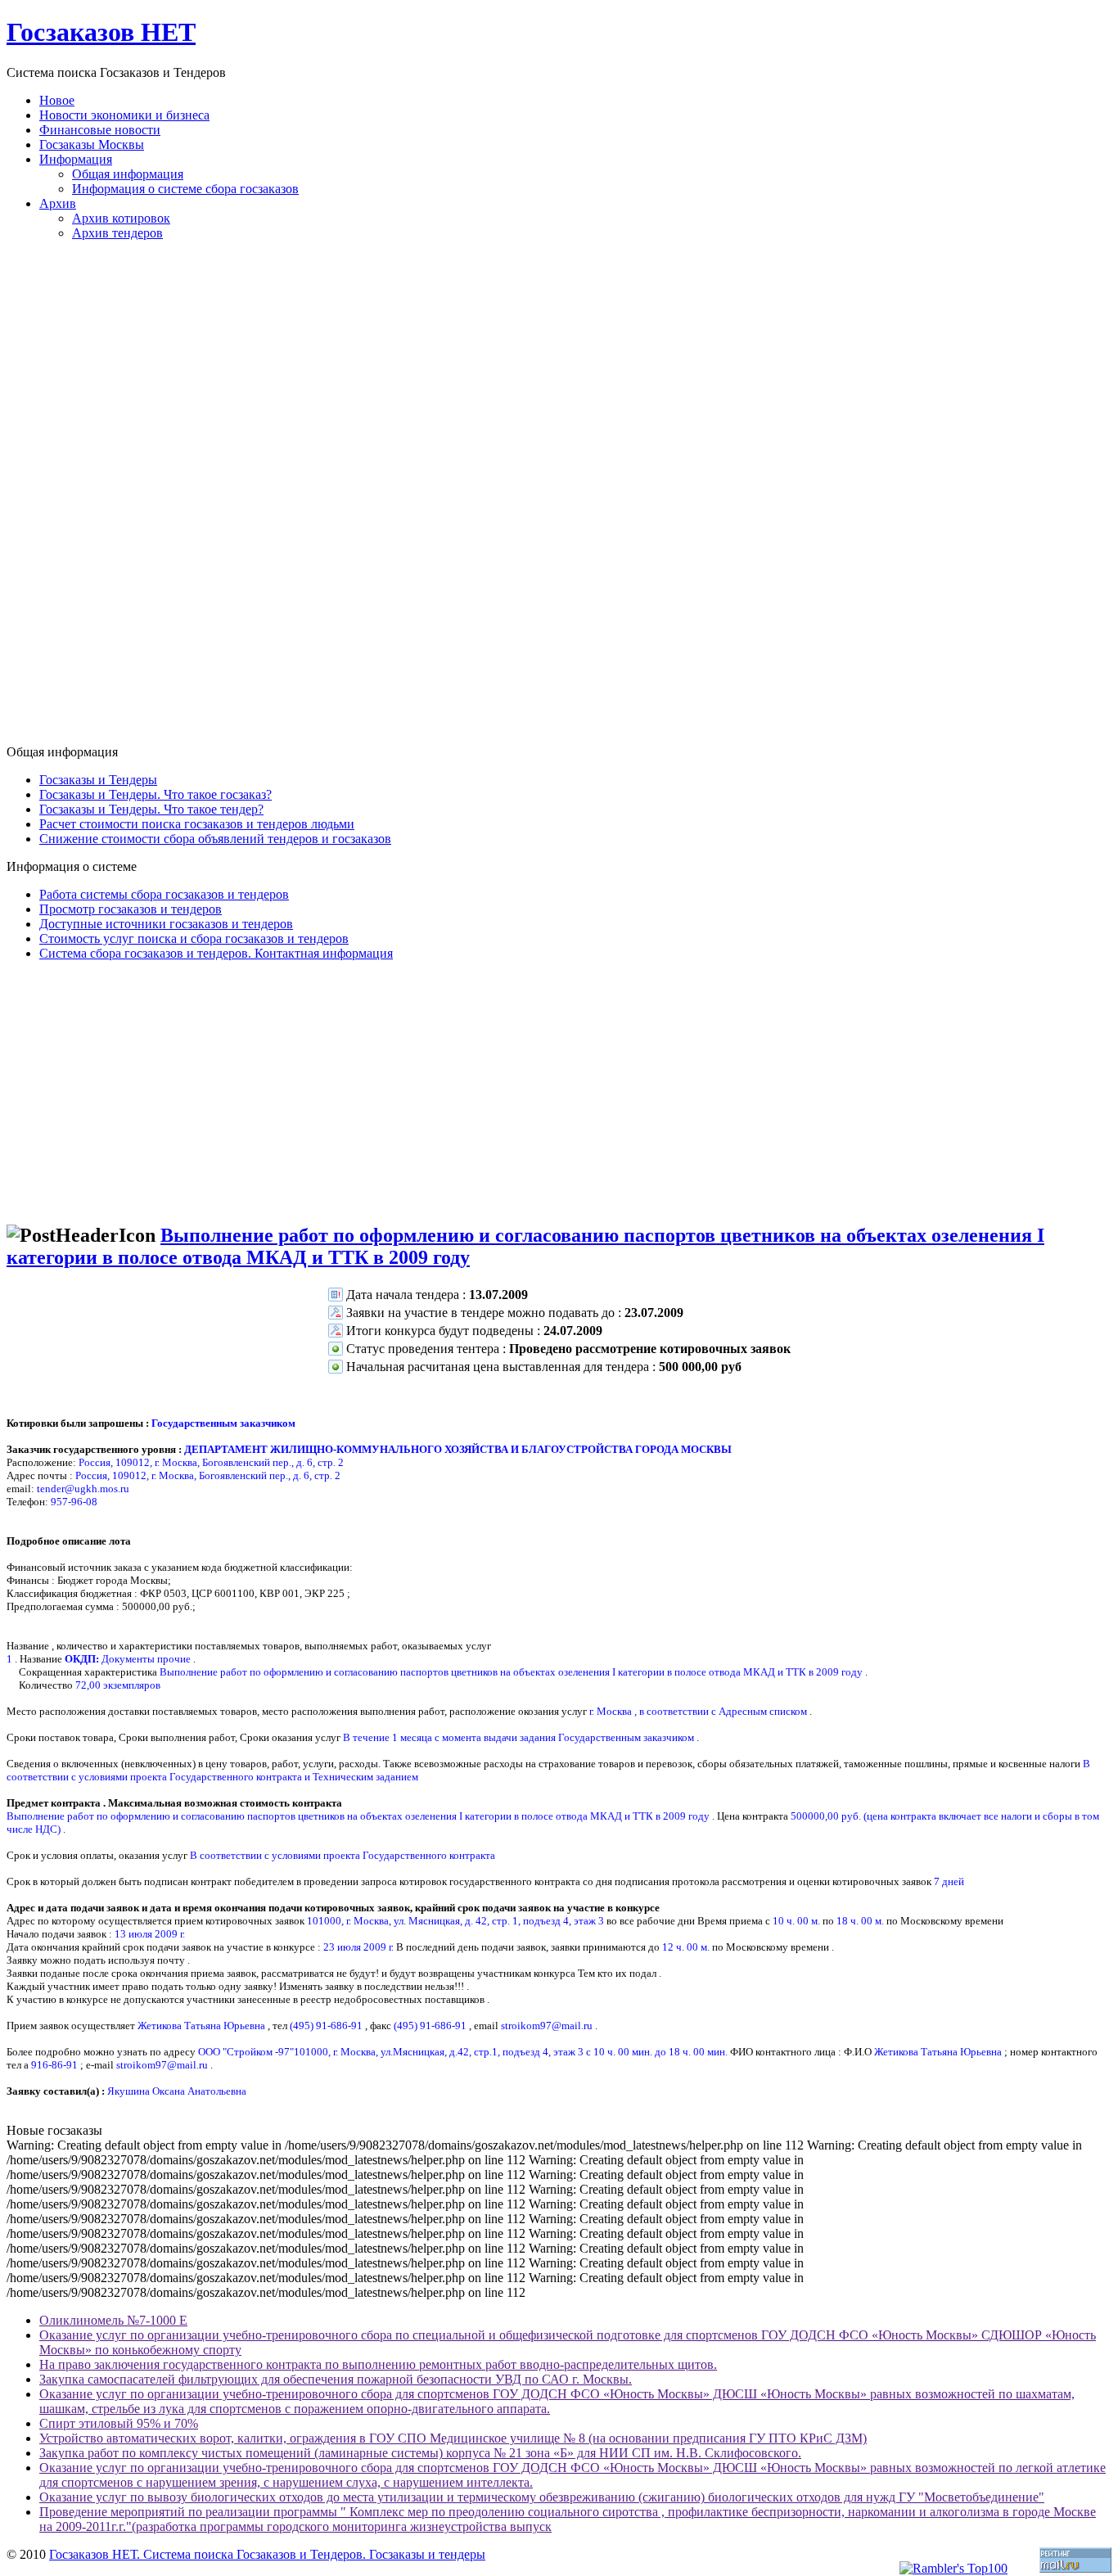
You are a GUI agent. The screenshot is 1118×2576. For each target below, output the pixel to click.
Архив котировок (121, 218)
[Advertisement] (559, 499)
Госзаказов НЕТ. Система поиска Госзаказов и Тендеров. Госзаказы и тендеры (267, 2554)
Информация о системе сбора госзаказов (185, 189)
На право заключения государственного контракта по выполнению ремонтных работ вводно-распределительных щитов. (378, 2364)
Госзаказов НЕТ (101, 32)
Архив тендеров (117, 233)
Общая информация (128, 174)
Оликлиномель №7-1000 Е (113, 2320)
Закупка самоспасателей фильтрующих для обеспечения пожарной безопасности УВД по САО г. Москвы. (336, 2379)
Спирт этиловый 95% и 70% (119, 2423)
